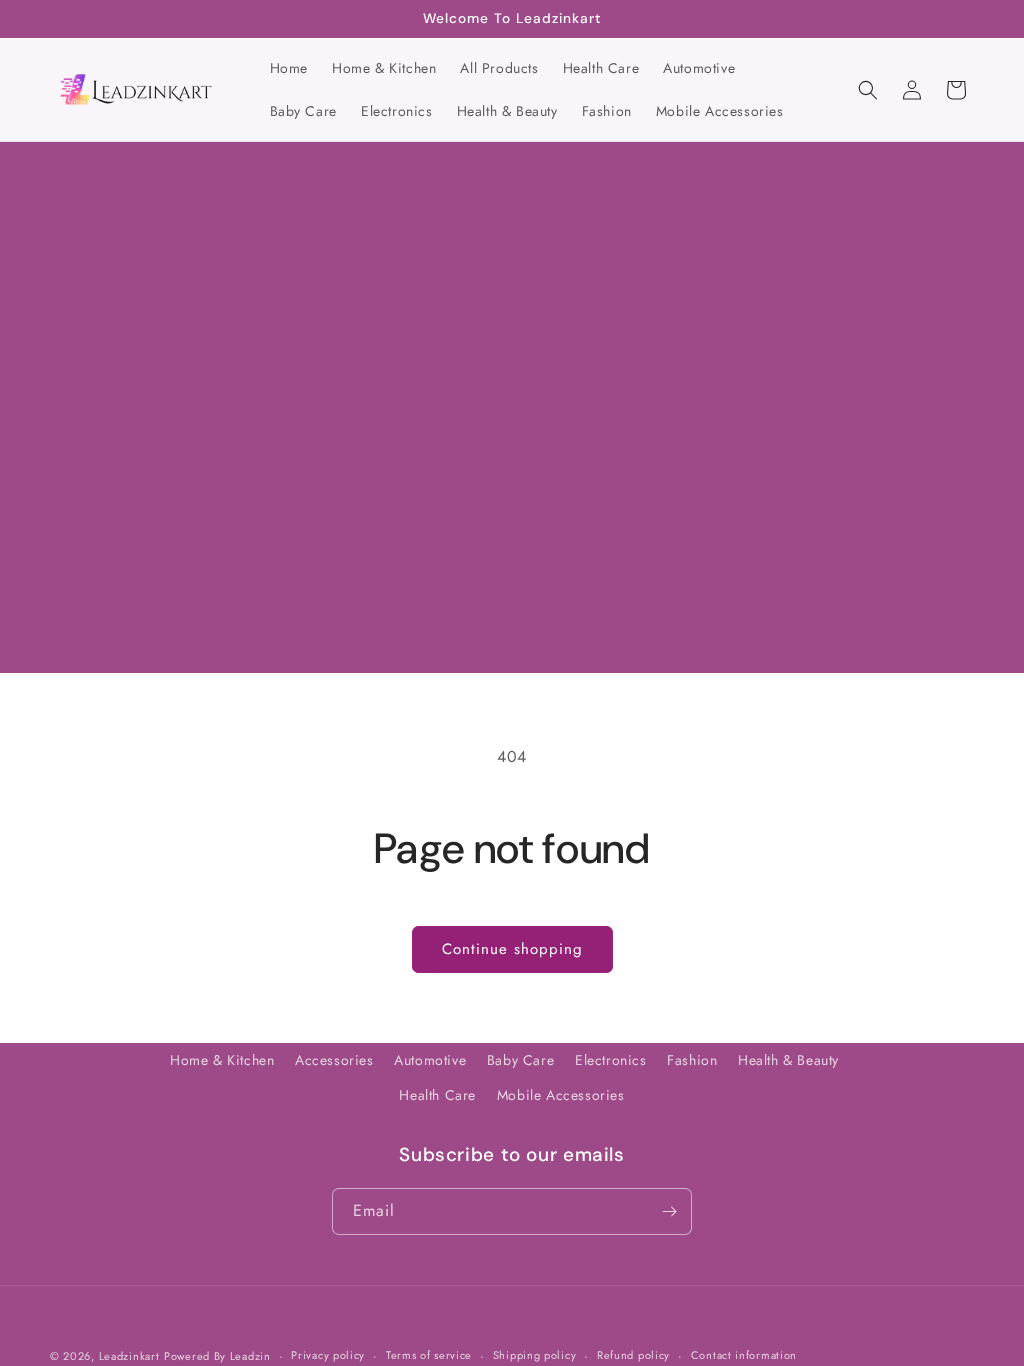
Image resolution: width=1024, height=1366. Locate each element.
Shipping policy (535, 1355)
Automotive (430, 1060)
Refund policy (633, 1355)
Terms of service (429, 1355)
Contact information (744, 1355)
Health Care (437, 1095)
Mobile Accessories (561, 1095)
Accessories (334, 1060)
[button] (868, 90)
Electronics (611, 1060)
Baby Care (520, 1060)
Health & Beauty (788, 1060)
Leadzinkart (129, 1356)
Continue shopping (512, 949)
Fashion (692, 1060)
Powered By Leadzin (217, 1356)
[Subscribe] (669, 1211)
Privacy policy (328, 1355)
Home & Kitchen (222, 1060)
